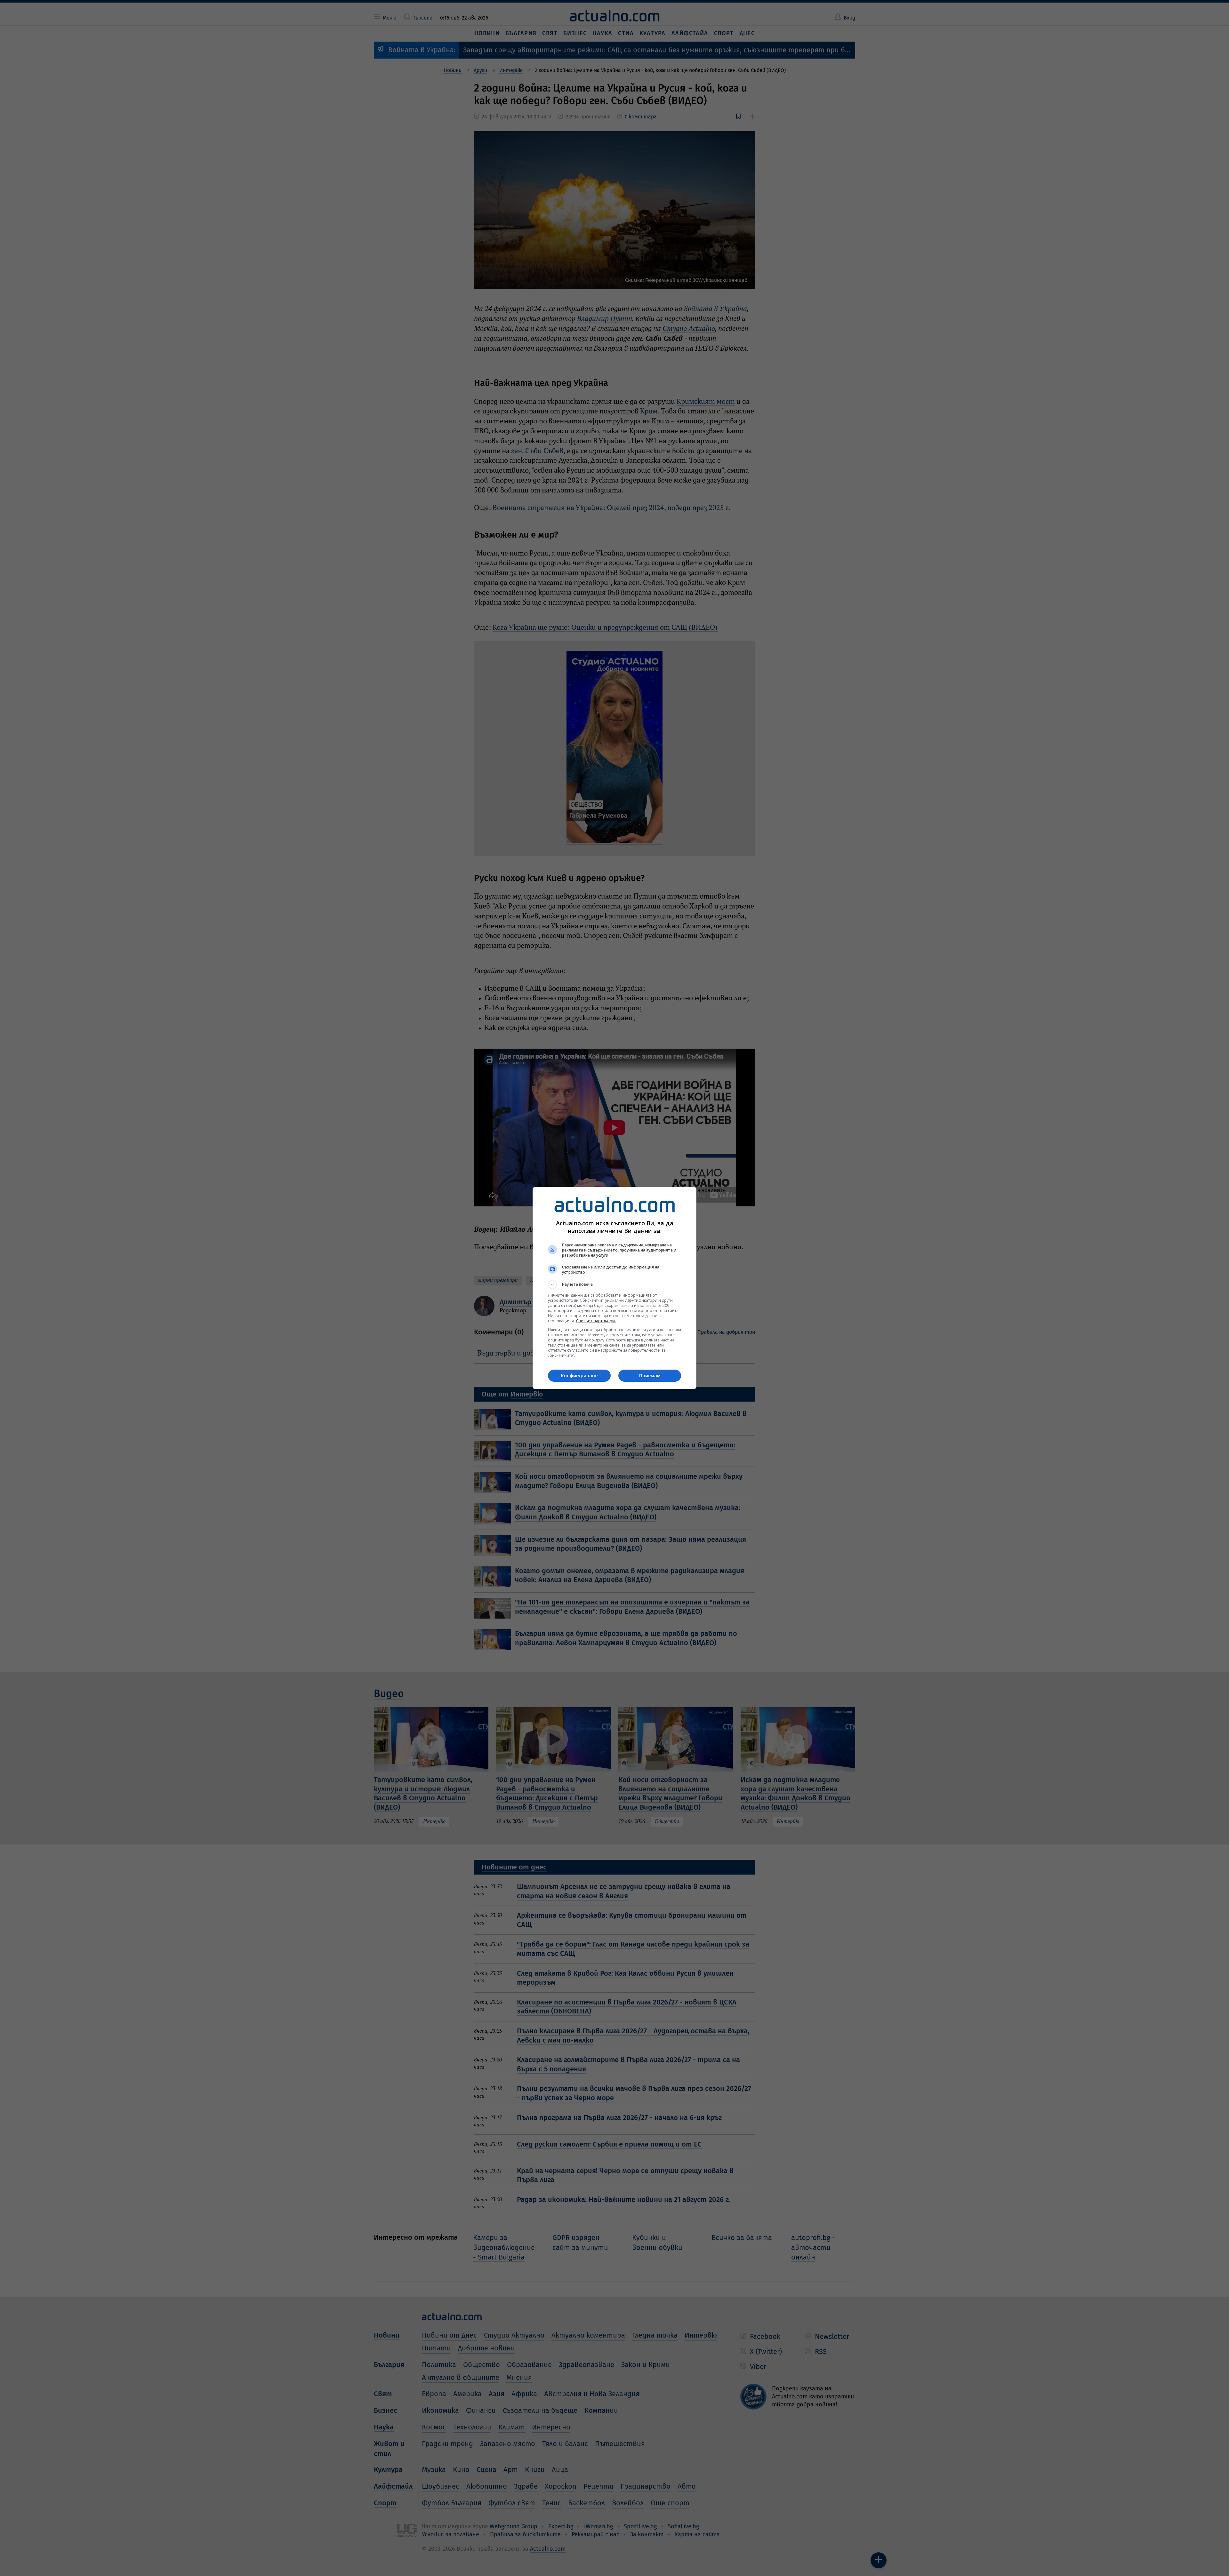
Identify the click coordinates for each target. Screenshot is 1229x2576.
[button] (614, 1284)
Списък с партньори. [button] (596, 1321)
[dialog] (614, 1288)
